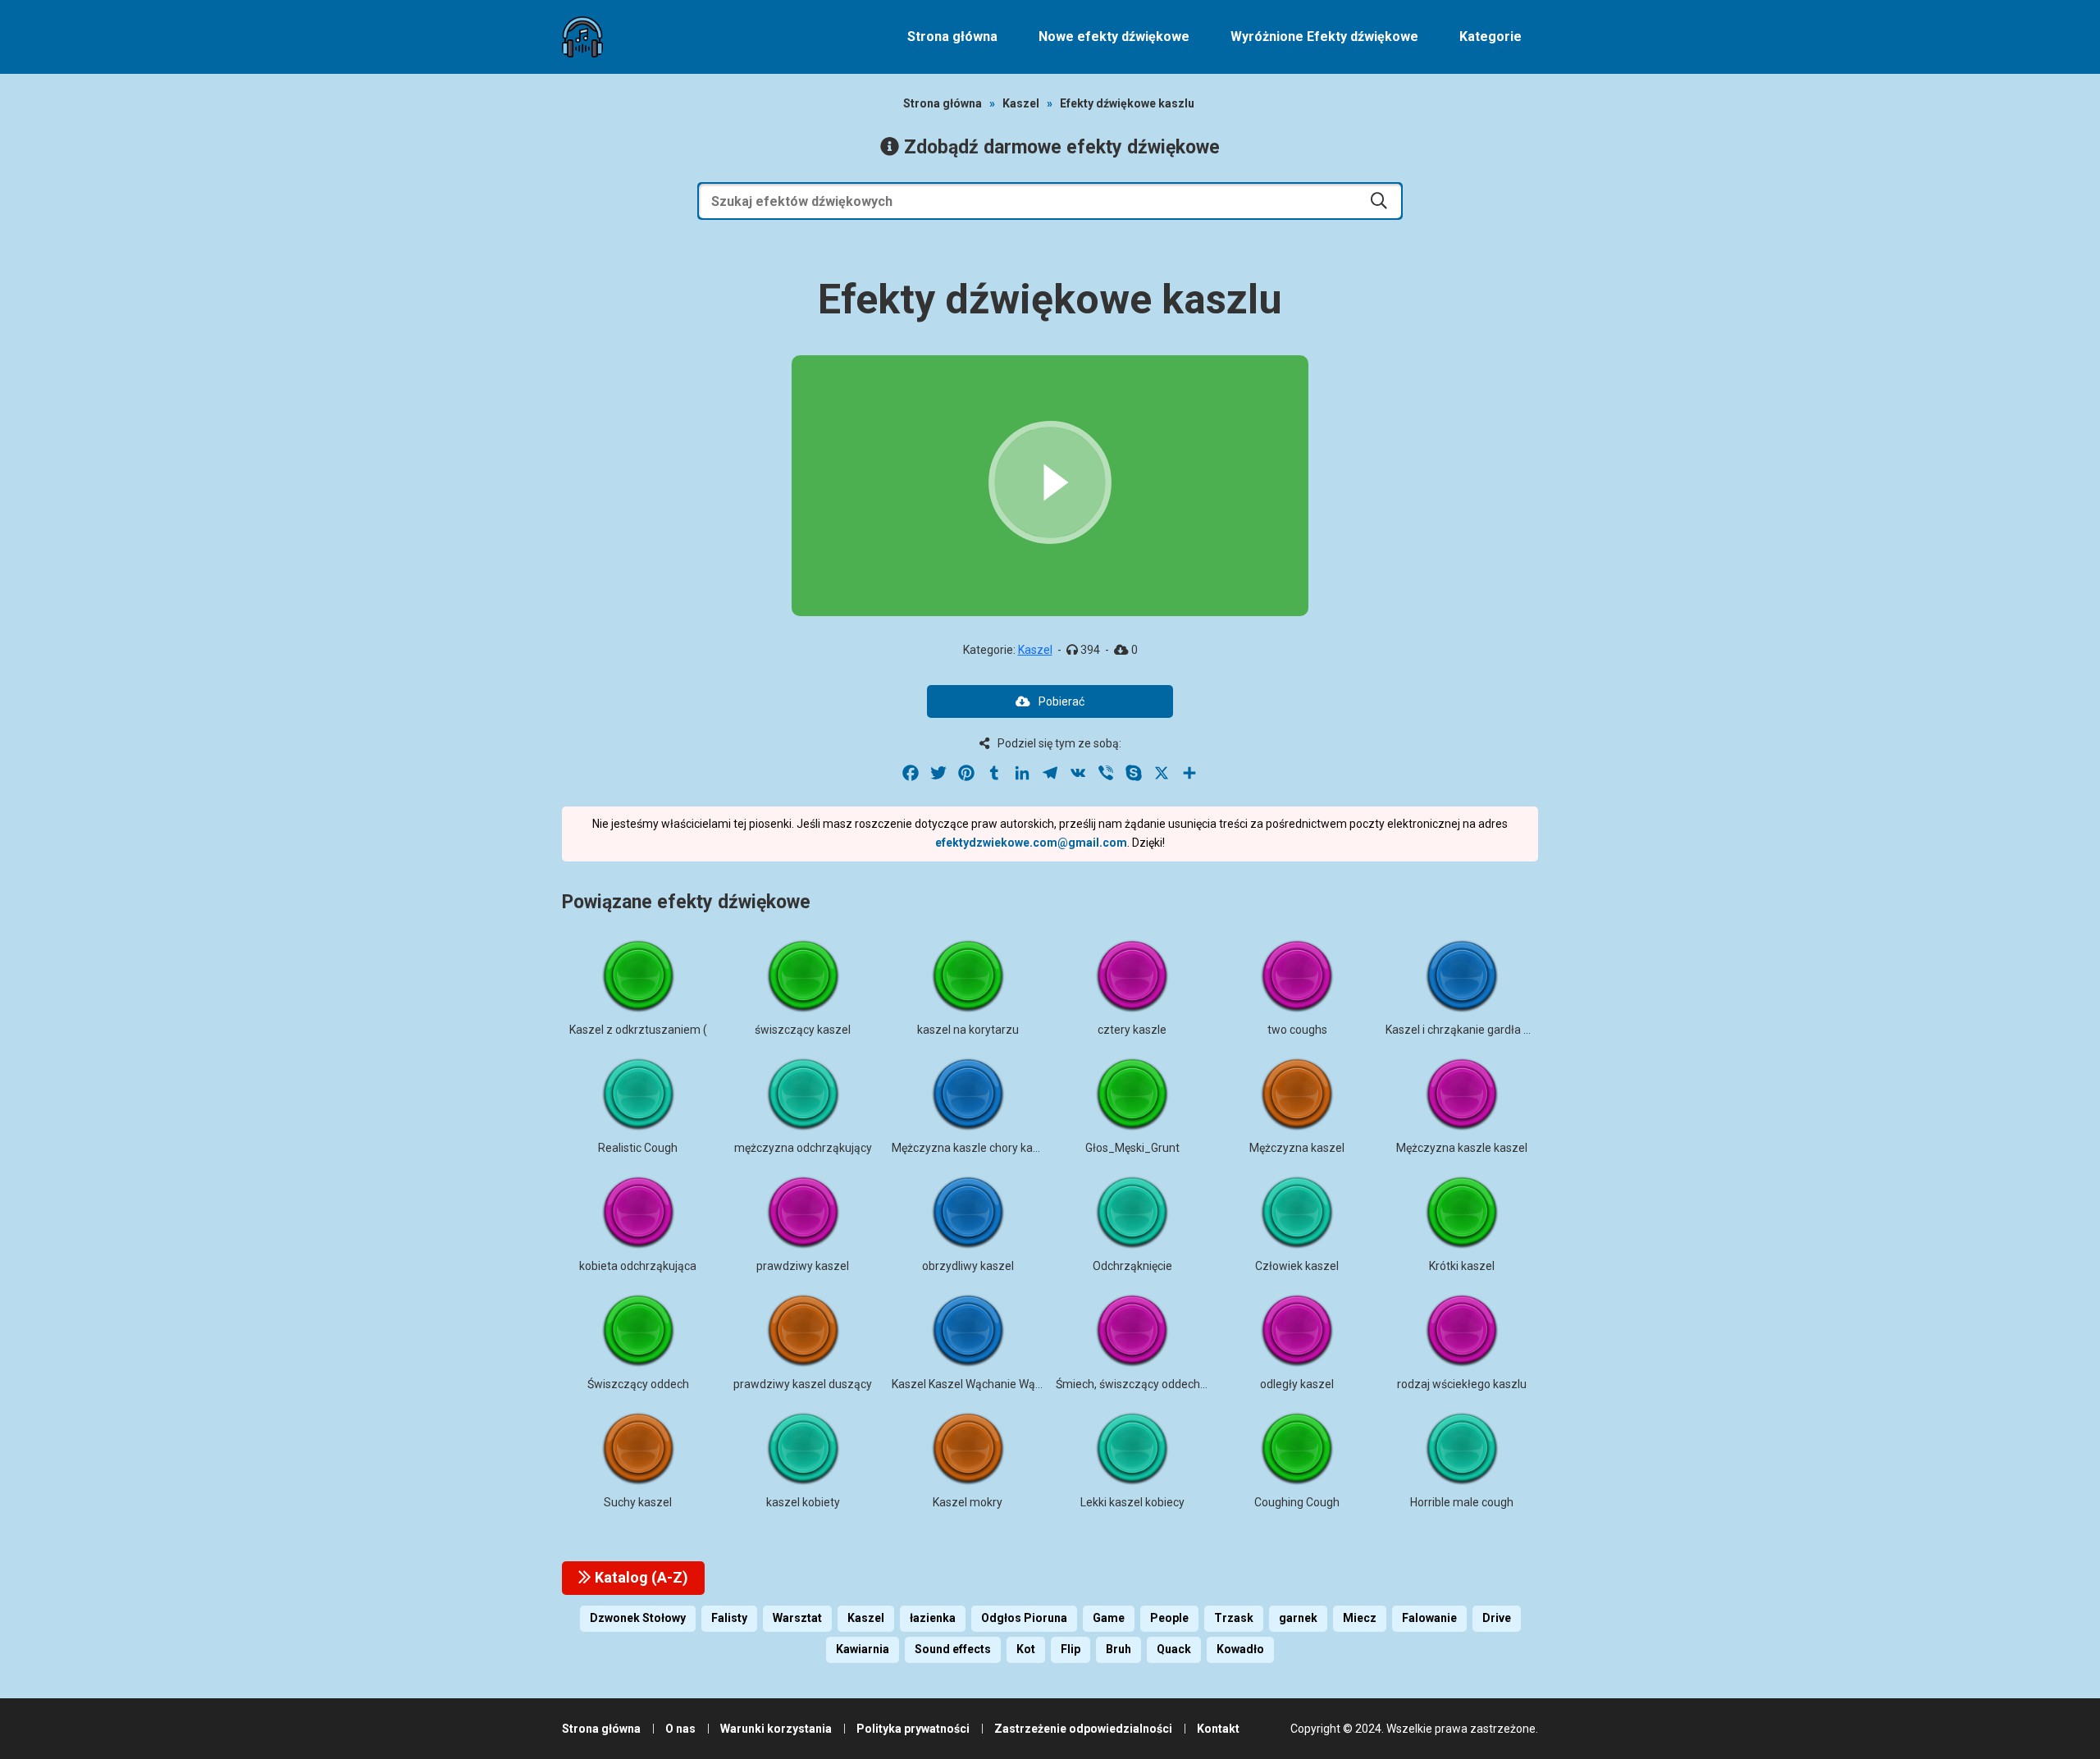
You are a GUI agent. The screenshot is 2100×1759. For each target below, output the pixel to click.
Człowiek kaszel (1297, 1266)
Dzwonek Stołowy (638, 1618)
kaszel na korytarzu (968, 1030)
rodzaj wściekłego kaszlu (1462, 1384)
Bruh (1118, 1649)
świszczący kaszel (803, 1030)
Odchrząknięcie (1132, 1266)
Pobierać (1061, 701)
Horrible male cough (1462, 1502)
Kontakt (1218, 1729)
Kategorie (1491, 37)
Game (1109, 1618)
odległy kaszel (1297, 1384)
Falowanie (1429, 1618)
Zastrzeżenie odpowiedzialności (1083, 1729)
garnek (1298, 1618)
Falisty (729, 1618)
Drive (1497, 1618)
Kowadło (1240, 1649)
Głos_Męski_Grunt (1132, 1148)
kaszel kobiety (803, 1502)
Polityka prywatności (913, 1729)
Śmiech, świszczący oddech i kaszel (1148, 1384)
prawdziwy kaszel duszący (803, 1384)
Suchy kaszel (638, 1502)
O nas (680, 1729)
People (1169, 1618)
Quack (1174, 1649)
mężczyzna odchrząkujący (803, 1148)
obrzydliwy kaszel (968, 1266)
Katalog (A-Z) (640, 1577)
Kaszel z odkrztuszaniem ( (638, 1030)
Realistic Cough (638, 1148)
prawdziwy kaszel (803, 1266)
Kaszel (1021, 103)
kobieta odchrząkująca (638, 1266)
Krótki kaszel (1462, 1266)
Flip (1071, 1649)
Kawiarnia (863, 1649)
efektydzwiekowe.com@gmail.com (1031, 843)
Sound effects (953, 1649)
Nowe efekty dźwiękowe (1114, 37)
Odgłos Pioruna (1024, 1618)
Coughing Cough (1297, 1502)
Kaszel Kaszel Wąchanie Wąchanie (981, 1384)
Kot (1026, 1649)
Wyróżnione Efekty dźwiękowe (1324, 37)
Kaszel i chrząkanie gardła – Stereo (1477, 1030)
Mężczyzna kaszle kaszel (1462, 1148)
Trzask (1234, 1618)
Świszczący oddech (638, 1384)
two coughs (1297, 1030)
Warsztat (797, 1618)
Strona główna (952, 37)
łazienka (933, 1618)
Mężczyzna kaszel (1297, 1148)
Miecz (1360, 1618)
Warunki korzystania (776, 1729)
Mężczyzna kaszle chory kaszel (973, 1148)
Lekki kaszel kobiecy (1132, 1502)
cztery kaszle (1132, 1030)
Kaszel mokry (968, 1502)
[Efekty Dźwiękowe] (582, 37)
